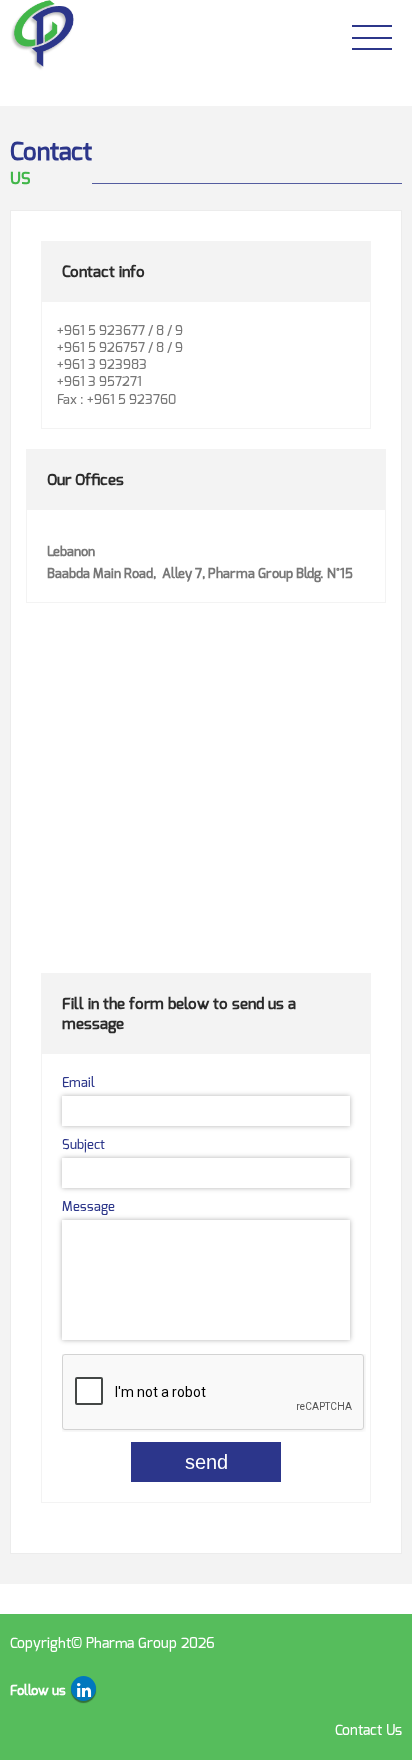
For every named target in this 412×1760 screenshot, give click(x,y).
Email (78, 1082)
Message (88, 1206)
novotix (120, 1686)
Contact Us (368, 1730)
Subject (83, 1144)
